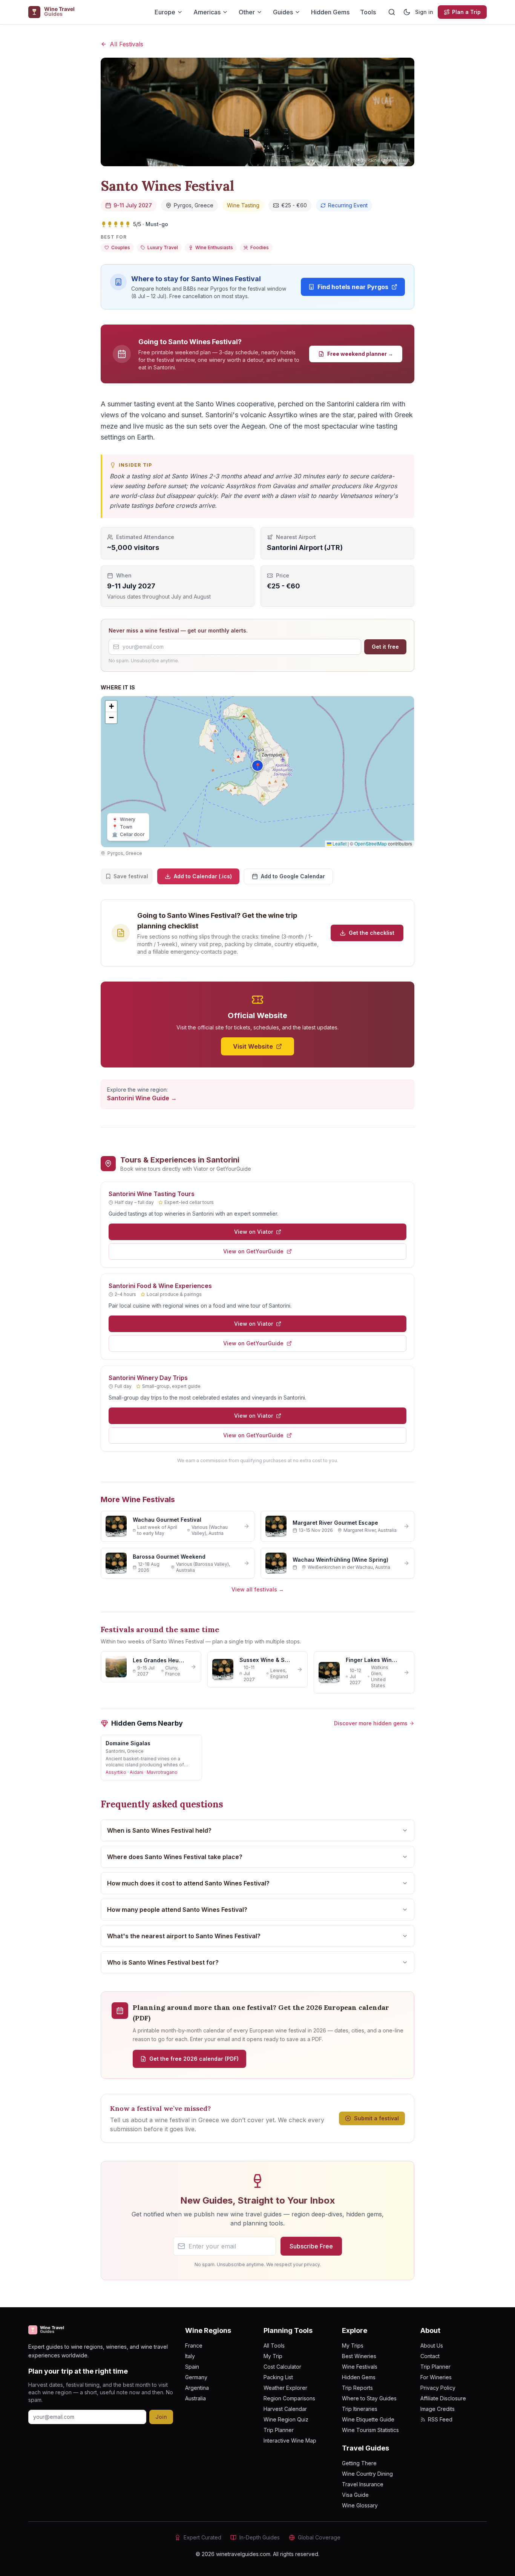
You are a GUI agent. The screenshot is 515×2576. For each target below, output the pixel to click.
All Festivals (126, 44)
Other (247, 12)
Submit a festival (376, 2118)
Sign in (424, 12)
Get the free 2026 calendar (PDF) (194, 2059)
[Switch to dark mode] (407, 12)
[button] (257, 766)
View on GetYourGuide (253, 1251)
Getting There (359, 2463)
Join (161, 2417)
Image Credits (438, 2409)
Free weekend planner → (360, 354)
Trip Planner (279, 2430)
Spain (192, 2367)
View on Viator (254, 1232)
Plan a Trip (466, 12)
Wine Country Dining (367, 2474)
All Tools (274, 2346)
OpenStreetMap (371, 843)
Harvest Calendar (285, 2409)
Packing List (278, 2377)
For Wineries (436, 2377)
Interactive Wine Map (290, 2440)
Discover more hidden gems (371, 1723)
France (194, 2346)
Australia (195, 2398)
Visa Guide (355, 2495)
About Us (432, 2346)
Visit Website (253, 1046)
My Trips (353, 2346)
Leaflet (339, 843)
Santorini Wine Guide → (142, 1098)
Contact (430, 2356)
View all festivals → (258, 1589)
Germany (196, 2377)
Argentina (197, 2388)
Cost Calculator (282, 2367)
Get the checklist (372, 933)
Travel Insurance (363, 2484)
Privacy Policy (438, 2388)
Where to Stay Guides (369, 2398)
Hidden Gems (330, 12)
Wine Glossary (360, 2505)
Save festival (131, 876)
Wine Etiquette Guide (368, 2419)
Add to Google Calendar (293, 876)
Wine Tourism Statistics (370, 2430)
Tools (368, 12)
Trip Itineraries (360, 2409)
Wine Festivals (360, 2367)
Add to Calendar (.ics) (203, 876)
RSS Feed (440, 2419)
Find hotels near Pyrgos (353, 287)
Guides (283, 12)
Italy (190, 2356)
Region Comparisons (289, 2398)
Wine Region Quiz (286, 2419)
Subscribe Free (311, 2246)
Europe (165, 12)
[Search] (392, 12)
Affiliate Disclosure (443, 2398)
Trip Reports (357, 2388)
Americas (207, 12)
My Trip (273, 2356)
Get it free (385, 647)
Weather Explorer (285, 2388)
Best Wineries (359, 2356)
